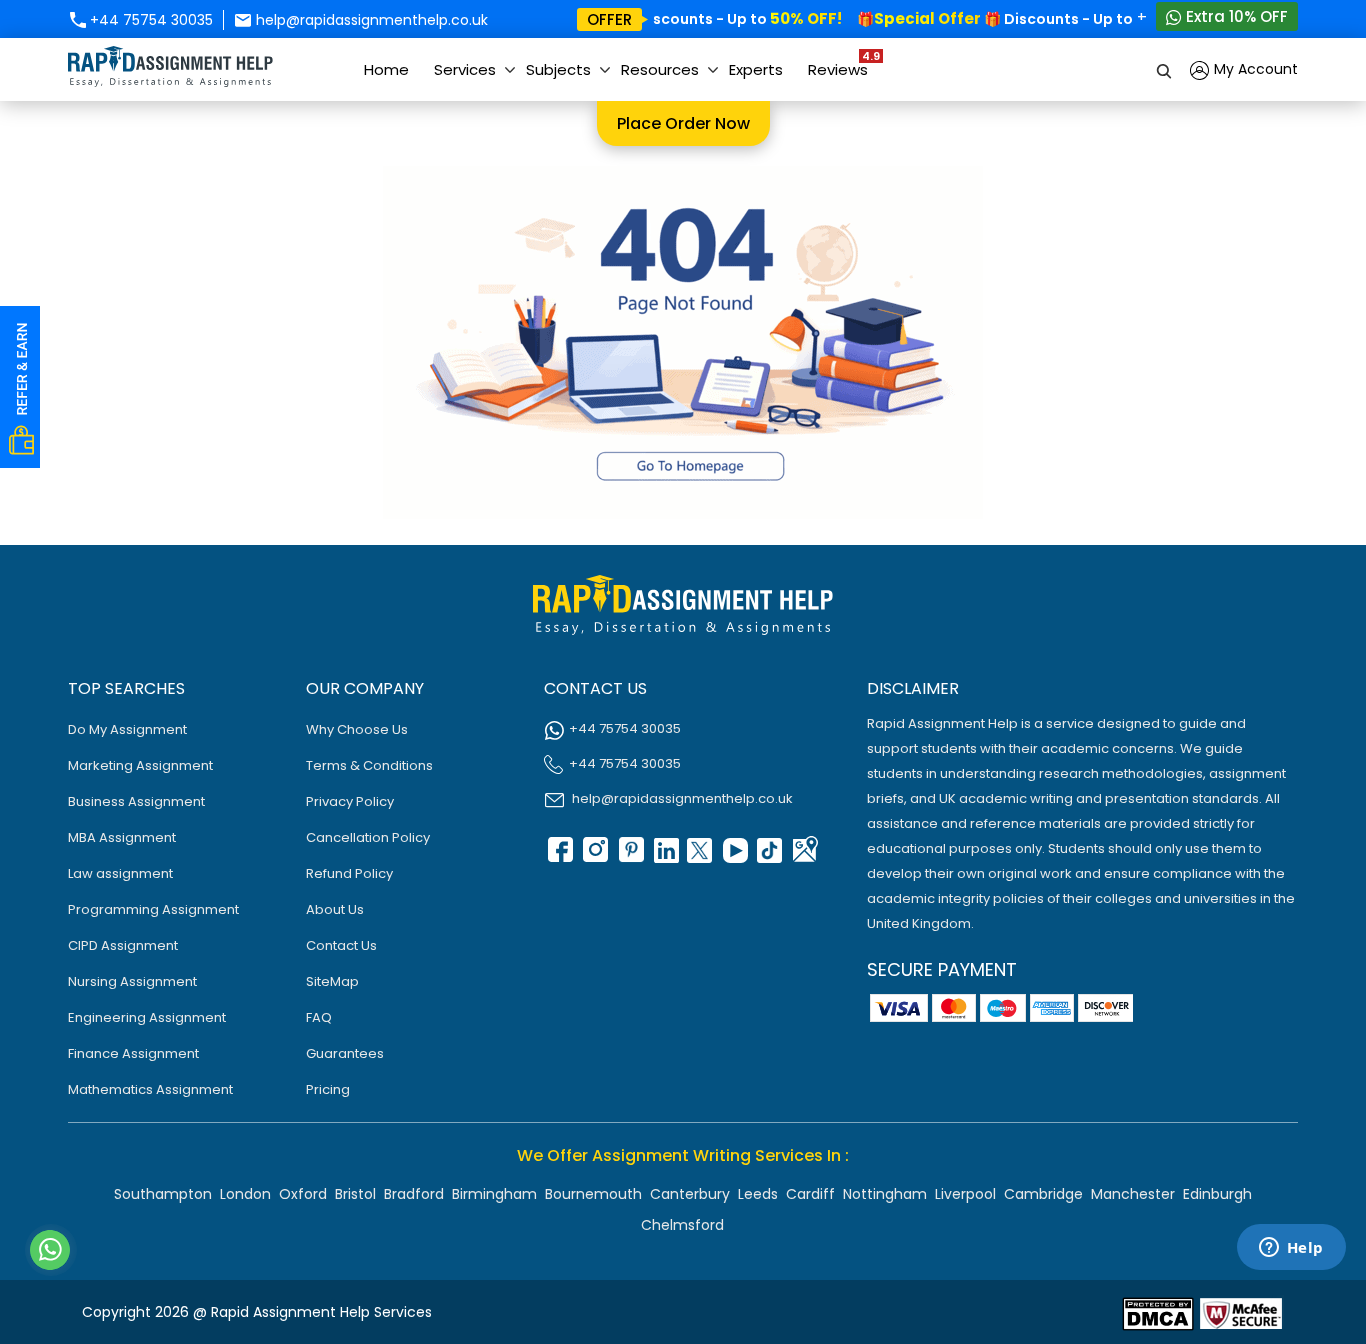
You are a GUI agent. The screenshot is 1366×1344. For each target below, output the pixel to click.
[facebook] (559, 856)
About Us (335, 909)
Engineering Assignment (147, 1017)
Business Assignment (136, 801)
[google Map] (804, 856)
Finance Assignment (133, 1053)
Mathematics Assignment (150, 1089)
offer (609, 19)
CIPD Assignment (123, 945)
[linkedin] (664, 856)
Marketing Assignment (140, 765)
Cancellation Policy (368, 837)
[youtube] (734, 856)
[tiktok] (769, 856)
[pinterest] (629, 856)
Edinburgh (1217, 1194)
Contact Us (341, 945)
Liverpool (965, 1194)
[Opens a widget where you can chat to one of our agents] (1291, 1249)
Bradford (414, 1194)
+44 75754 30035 (149, 20)
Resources (660, 69)
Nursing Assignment (132, 981)
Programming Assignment (153, 909)
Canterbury (690, 1194)
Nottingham (885, 1194)
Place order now (683, 123)
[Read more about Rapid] (1158, 1312)
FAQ (319, 1017)
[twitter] (699, 856)
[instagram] (594, 856)
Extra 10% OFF (1235, 16)
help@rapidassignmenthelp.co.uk (370, 20)
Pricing (328, 1089)
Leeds (758, 1194)
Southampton (163, 1194)
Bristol (355, 1194)
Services (465, 69)
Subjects (558, 69)
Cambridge (1043, 1194)
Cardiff (810, 1194)
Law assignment (120, 873)
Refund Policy (349, 873)
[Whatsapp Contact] (51, 1250)
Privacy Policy (350, 801)
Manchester (1133, 1194)
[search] (1165, 69)
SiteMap (332, 981)
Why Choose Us (357, 729)
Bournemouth (593, 1194)
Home (386, 69)
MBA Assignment (122, 837)
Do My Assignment (127, 729)
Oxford (303, 1194)
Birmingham (494, 1194)
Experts (756, 69)
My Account (1254, 69)
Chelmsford (682, 1225)
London (245, 1194)
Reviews (843, 64)
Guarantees (345, 1053)
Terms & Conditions (369, 765)
